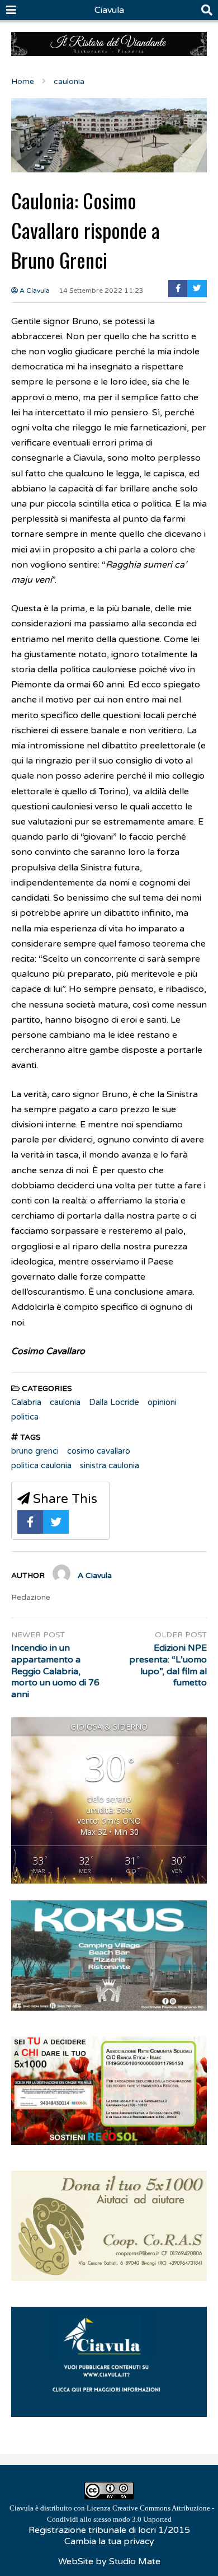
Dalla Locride (114, 1402)
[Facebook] (178, 289)
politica (25, 1417)
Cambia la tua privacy (109, 2541)
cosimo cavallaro (99, 1451)
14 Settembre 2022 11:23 (101, 291)
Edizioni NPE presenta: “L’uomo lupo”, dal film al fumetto (168, 1665)
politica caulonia (41, 1465)
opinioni (162, 1402)
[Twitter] (197, 289)
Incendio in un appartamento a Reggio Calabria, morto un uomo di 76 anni (55, 1671)
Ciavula (109, 10)
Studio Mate (135, 2561)
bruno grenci (35, 1451)
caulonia (65, 1402)
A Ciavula (34, 291)
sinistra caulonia (110, 1465)
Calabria (26, 1402)
